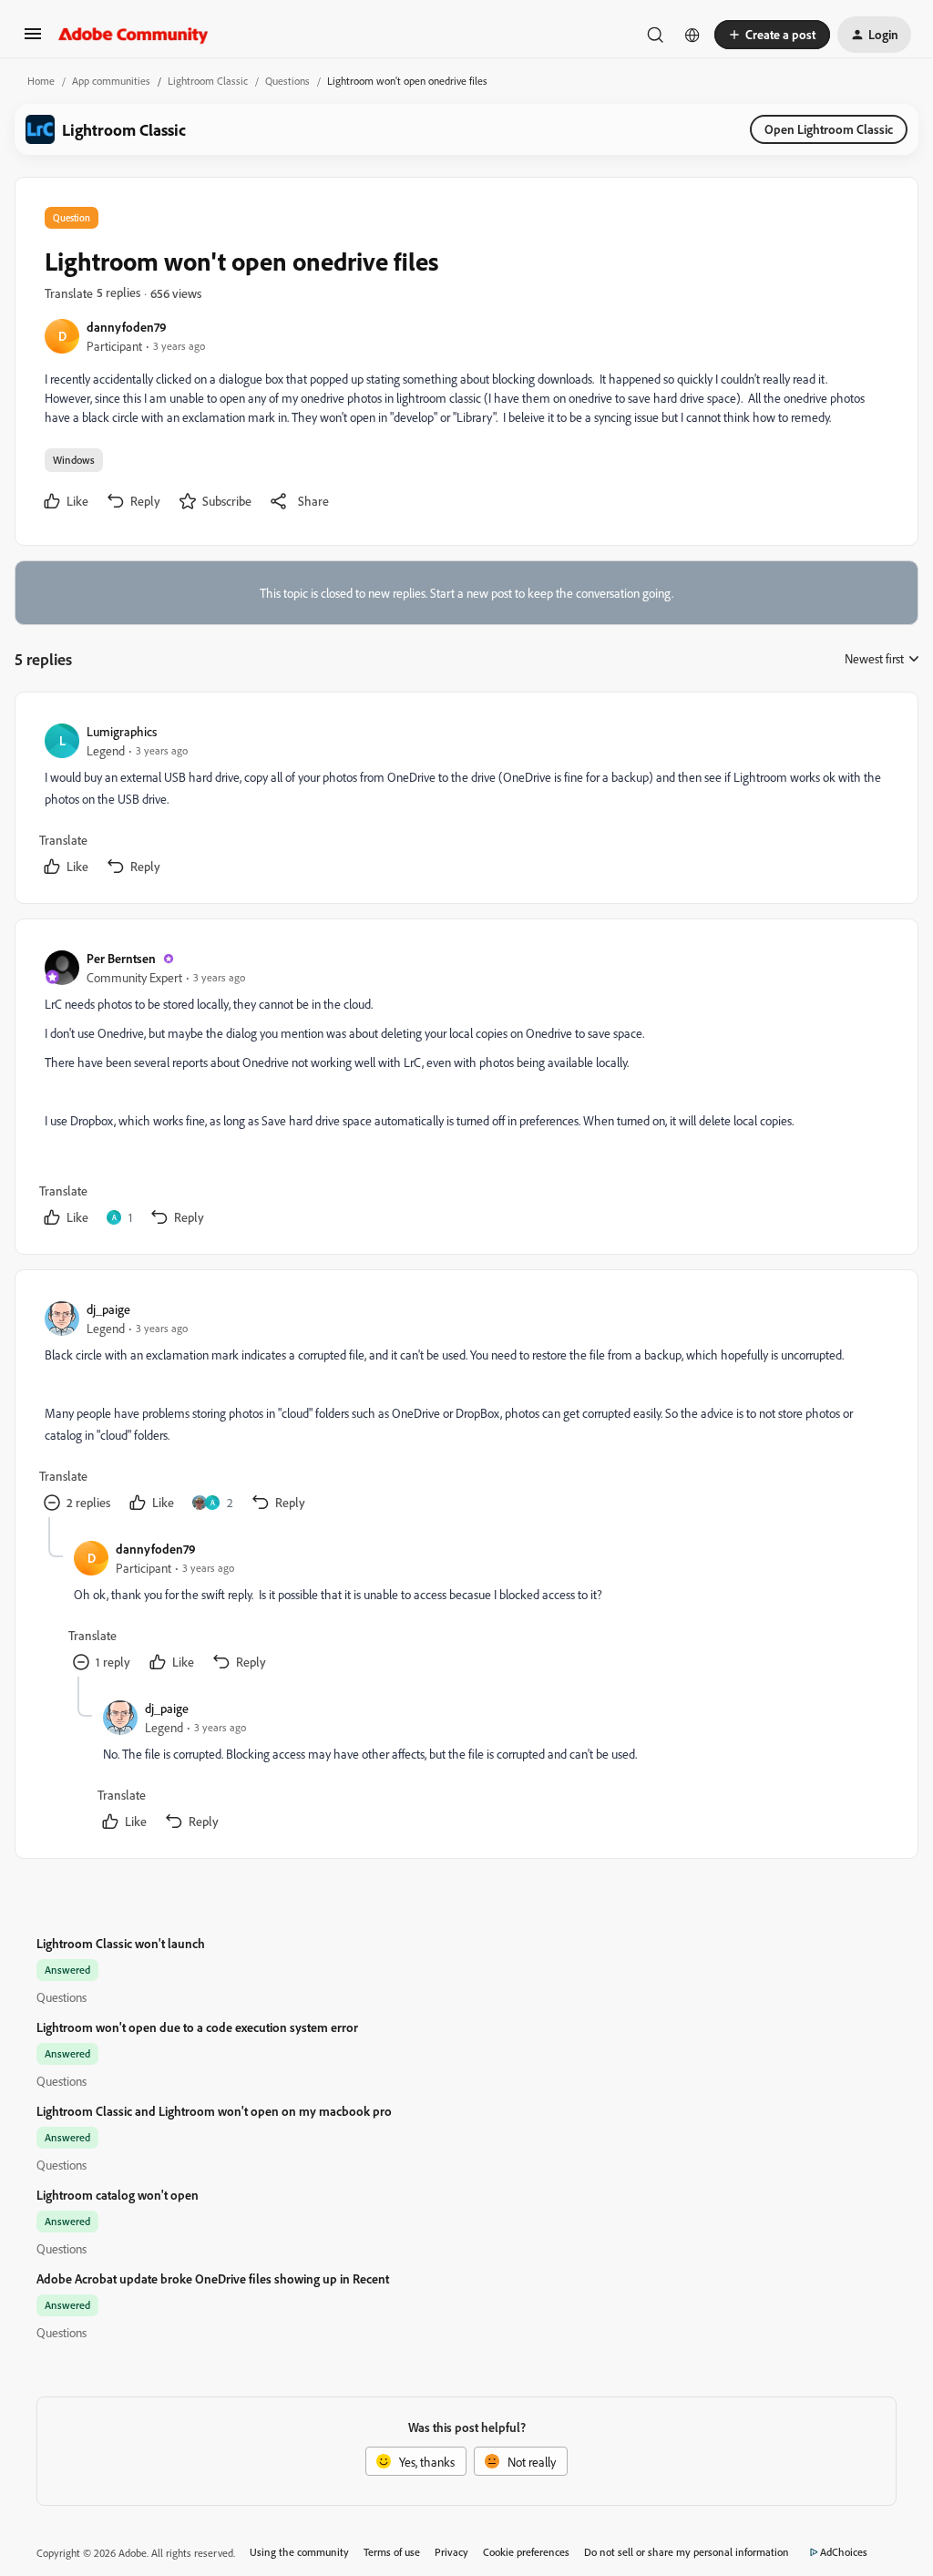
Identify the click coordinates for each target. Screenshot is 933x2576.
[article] (466, 801)
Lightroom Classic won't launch (121, 1943)
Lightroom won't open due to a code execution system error (197, 2027)
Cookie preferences (526, 2552)
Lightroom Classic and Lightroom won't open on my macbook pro (214, 2111)
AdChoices (844, 2552)
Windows (74, 460)
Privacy (451, 2552)
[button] (33, 40)
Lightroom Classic (208, 81)
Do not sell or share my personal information (687, 2552)
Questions (287, 81)
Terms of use (392, 2552)
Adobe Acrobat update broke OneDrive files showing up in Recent (213, 2278)
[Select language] (692, 35)
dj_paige (108, 1309)
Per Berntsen (121, 958)
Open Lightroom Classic (829, 129)
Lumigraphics (122, 731)
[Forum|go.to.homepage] (133, 35)
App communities (111, 81)
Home (41, 81)
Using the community (299, 2552)
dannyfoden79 (127, 327)
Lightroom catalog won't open (118, 2195)
